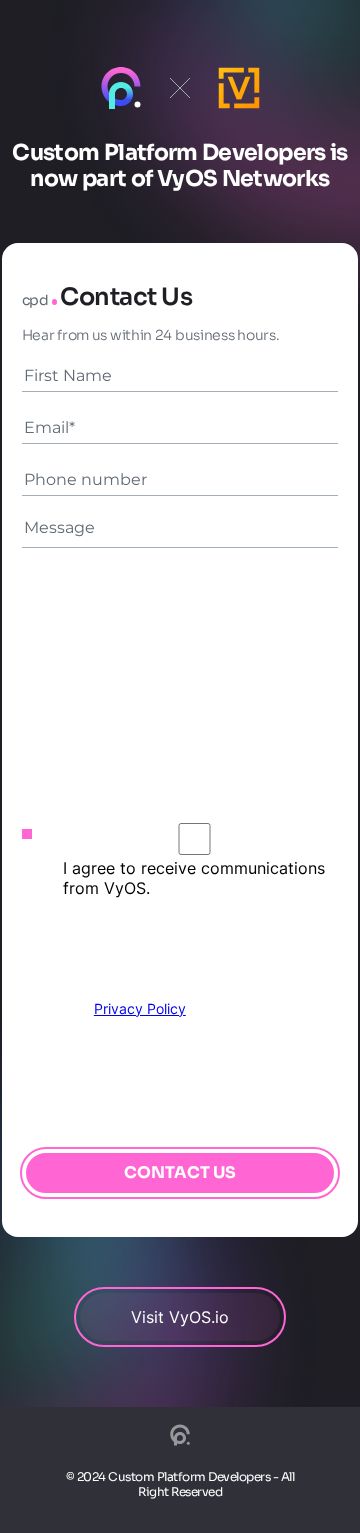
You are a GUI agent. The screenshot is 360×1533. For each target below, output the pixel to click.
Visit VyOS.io (180, 1317)
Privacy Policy (140, 1008)
